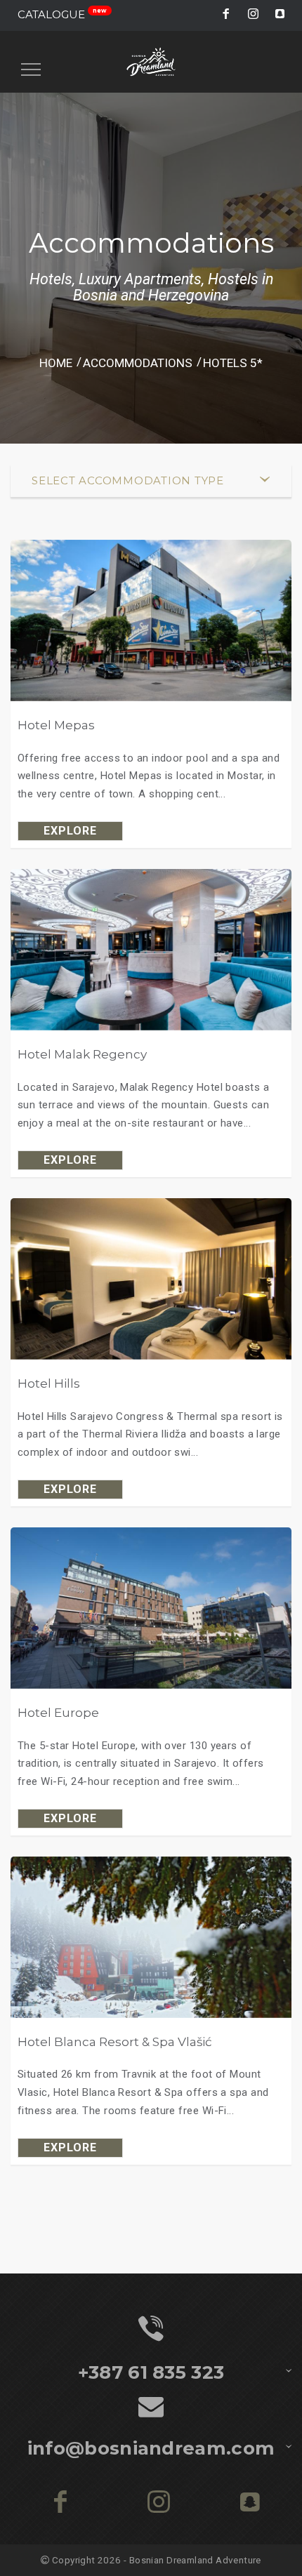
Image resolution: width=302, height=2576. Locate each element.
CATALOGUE (62, 14)
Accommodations (138, 363)
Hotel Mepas (56, 725)
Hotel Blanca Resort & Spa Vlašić (115, 2041)
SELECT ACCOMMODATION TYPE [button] (128, 480)
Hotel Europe (58, 1712)
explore (70, 831)
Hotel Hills (49, 1383)
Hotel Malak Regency (82, 1054)
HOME (56, 363)
